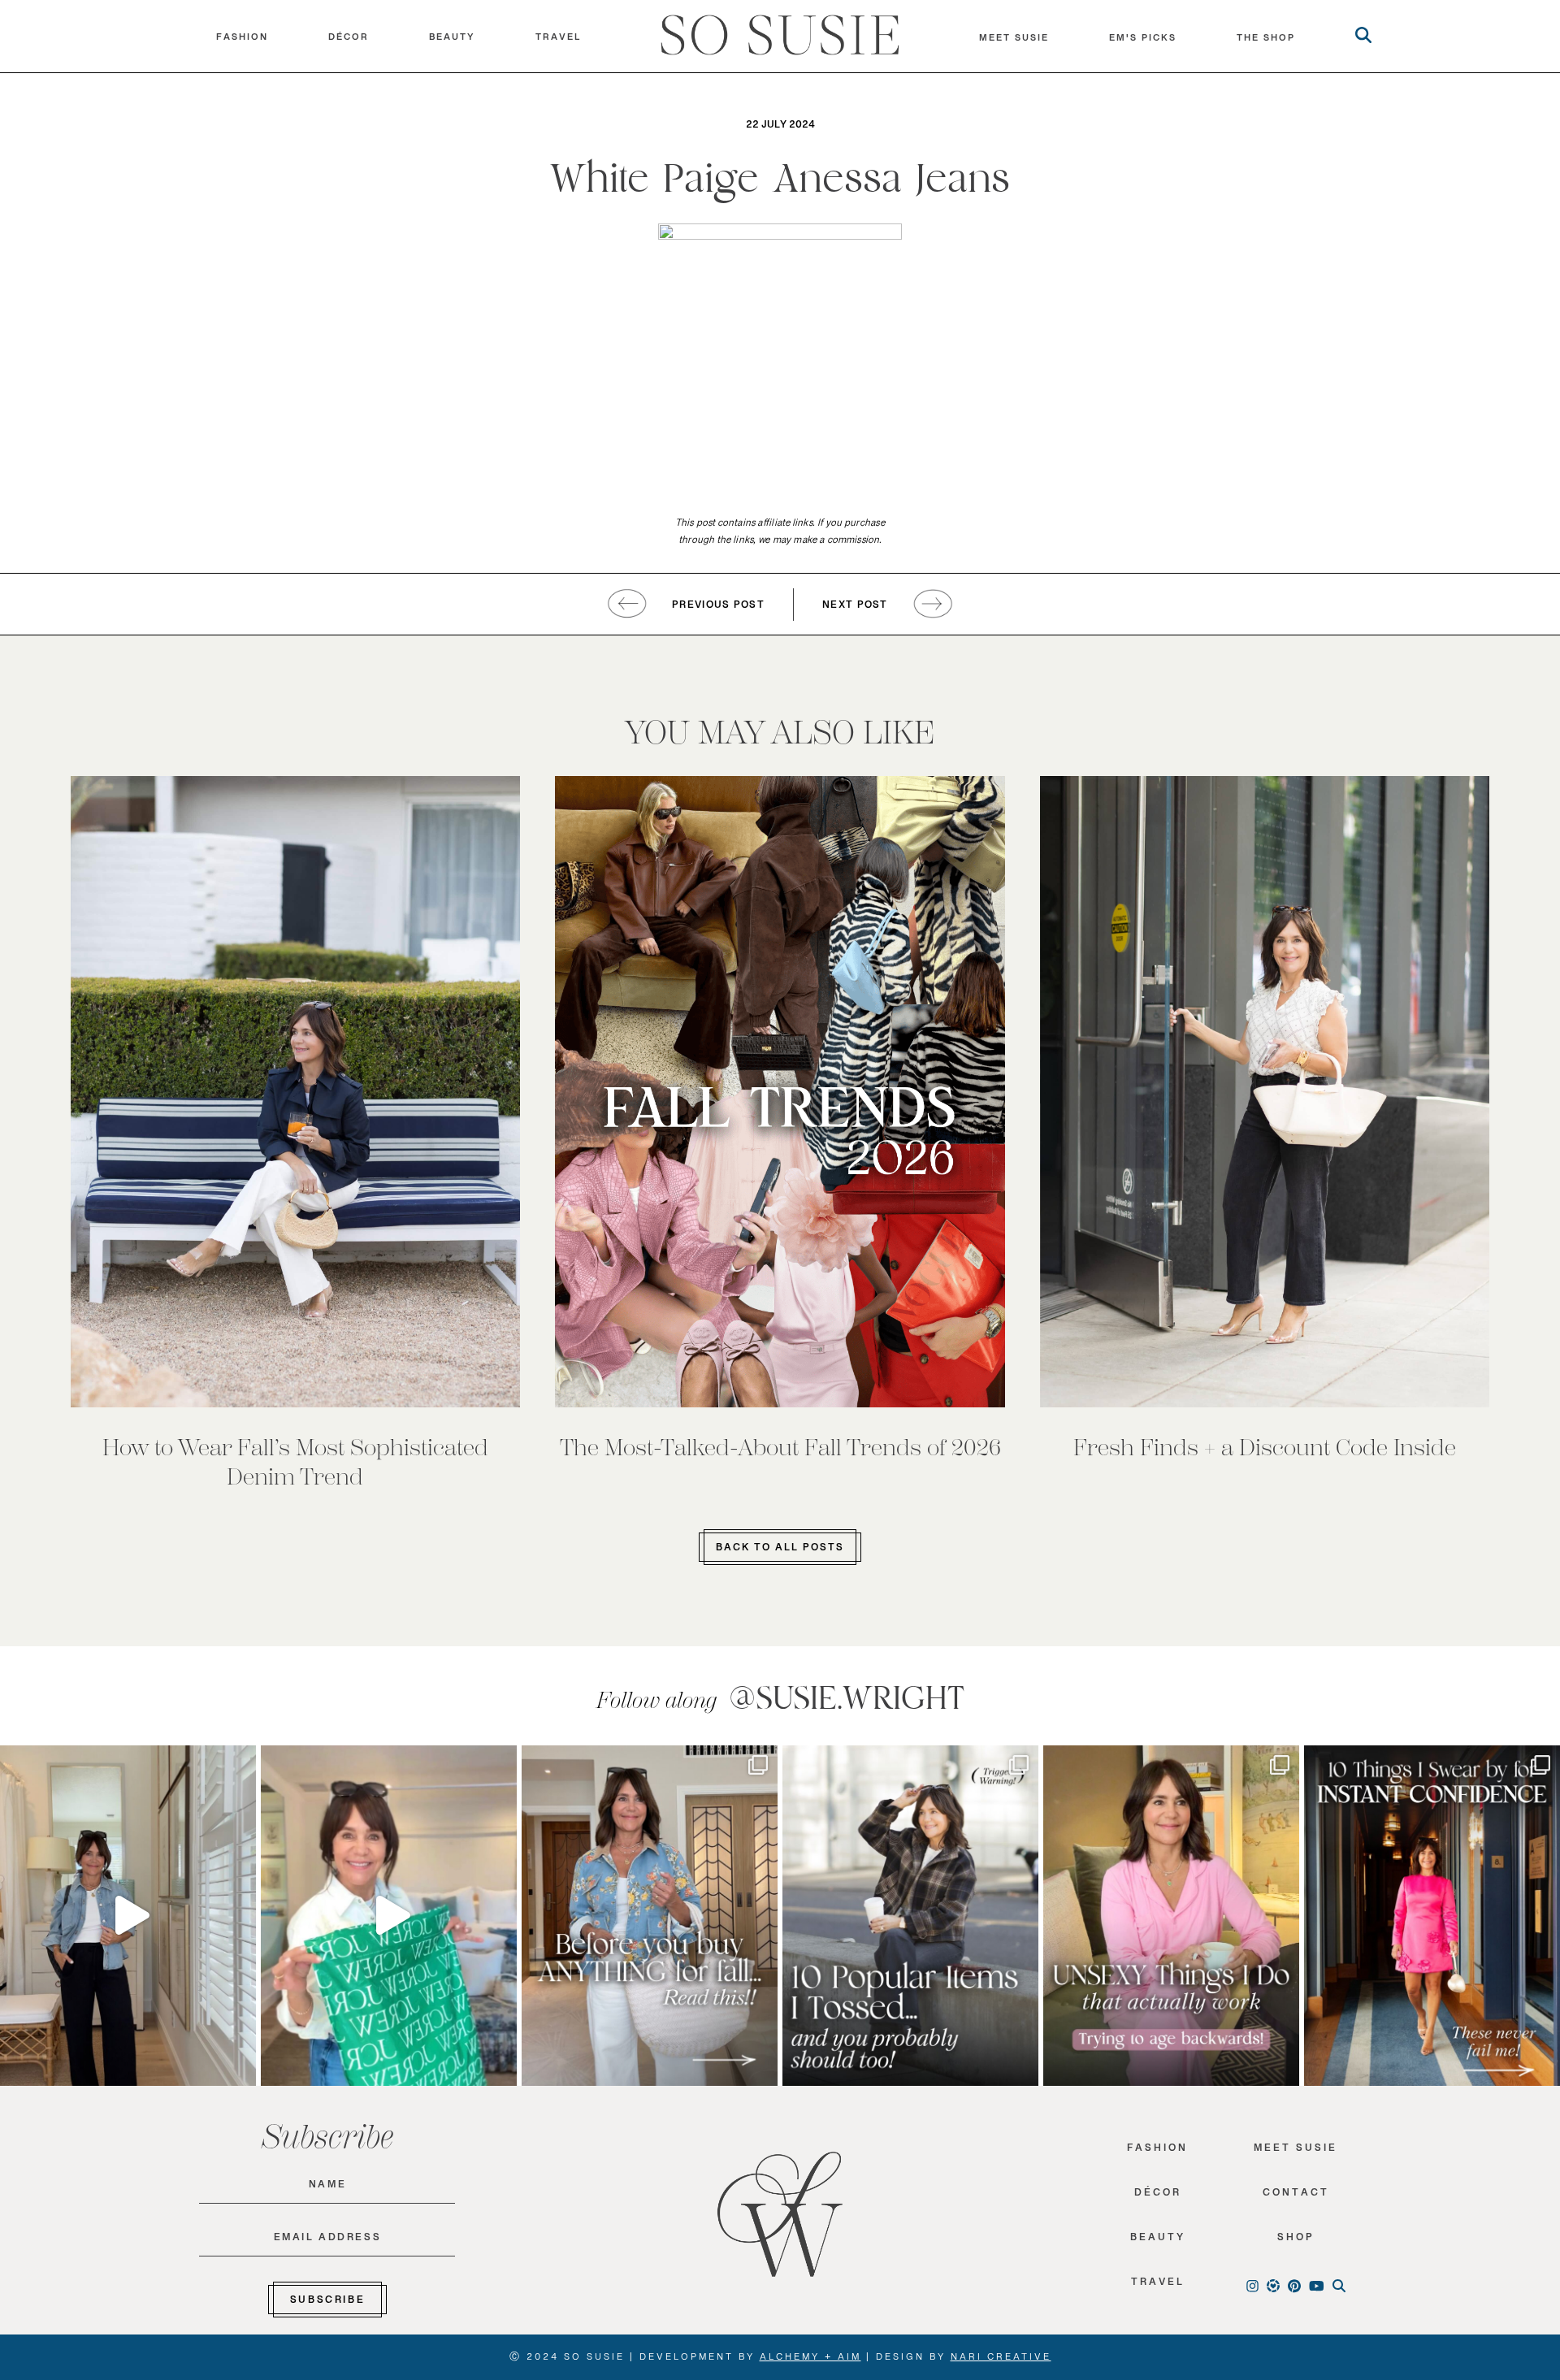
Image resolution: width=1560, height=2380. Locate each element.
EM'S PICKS (1143, 41)
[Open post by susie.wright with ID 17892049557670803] (650, 1916)
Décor (349, 41)
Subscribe (327, 2303)
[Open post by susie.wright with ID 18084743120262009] (1171, 1916)
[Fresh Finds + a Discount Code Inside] (1265, 1092)
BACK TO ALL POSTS (780, 1550)
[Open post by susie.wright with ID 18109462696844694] (910, 1916)
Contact (1296, 2196)
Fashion (242, 41)
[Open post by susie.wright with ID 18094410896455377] (128, 1916)
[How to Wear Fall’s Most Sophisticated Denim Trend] (296, 1092)
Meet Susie (1296, 2151)
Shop (1296, 2241)
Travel (558, 41)
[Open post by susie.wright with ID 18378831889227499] (1432, 1916)
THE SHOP (1266, 41)
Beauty (452, 41)
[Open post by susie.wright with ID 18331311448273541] (389, 1916)
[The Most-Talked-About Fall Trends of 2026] (780, 1092)
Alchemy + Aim (810, 2360)
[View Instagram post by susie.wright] (240, 1765)
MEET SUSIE (1014, 41)
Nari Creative (1001, 2360)
